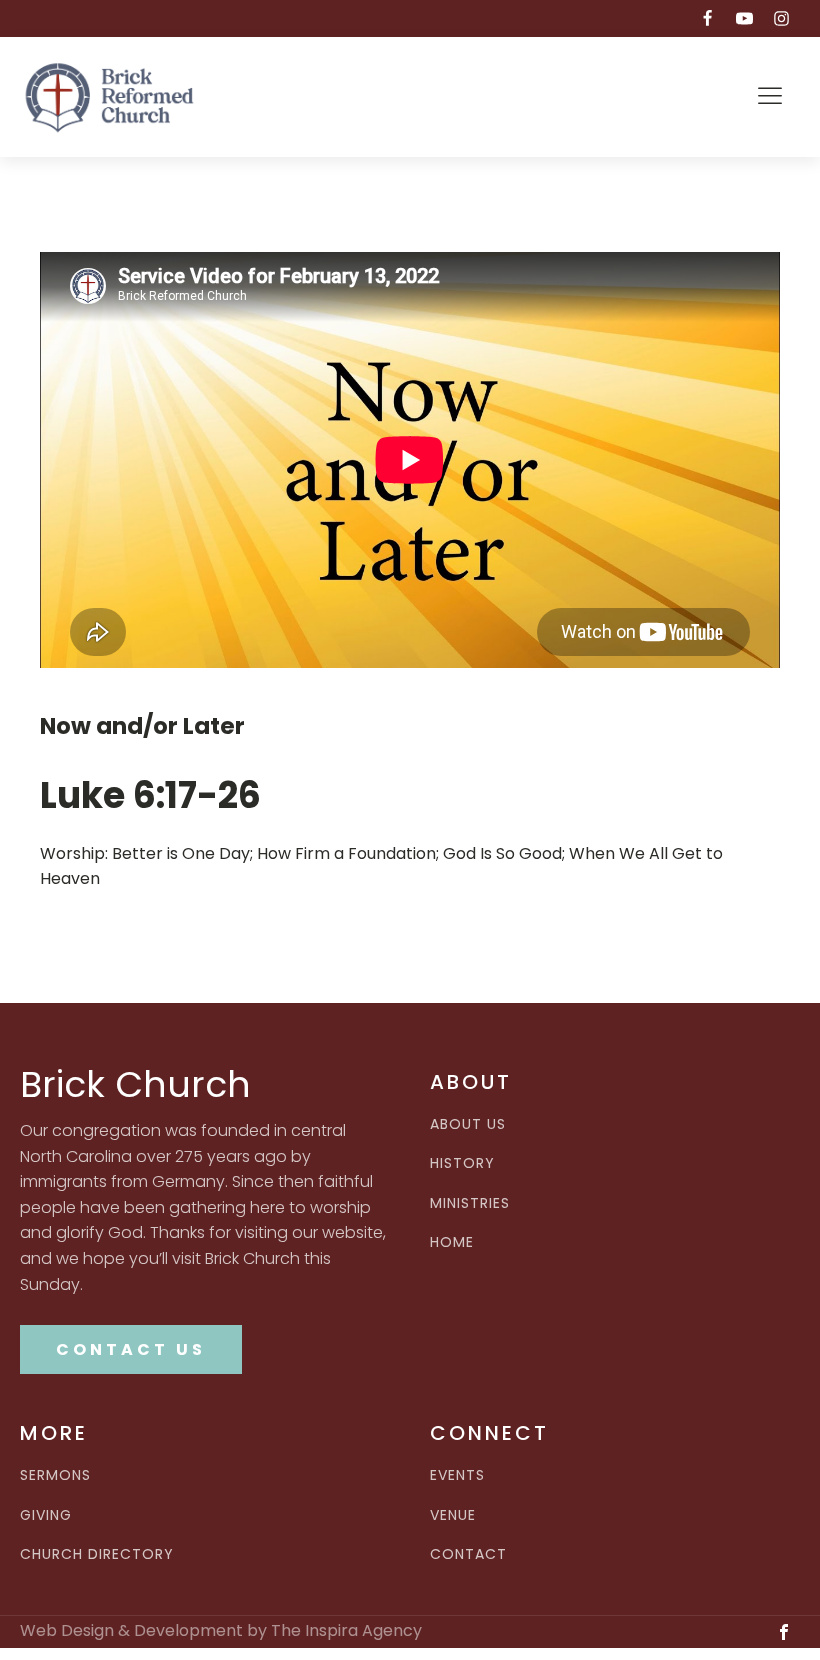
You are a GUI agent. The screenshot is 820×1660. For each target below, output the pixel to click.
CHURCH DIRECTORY (97, 1554)
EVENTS (457, 1475)
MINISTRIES (470, 1203)
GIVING (46, 1515)
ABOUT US (468, 1124)
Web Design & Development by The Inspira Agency (221, 1631)
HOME (452, 1242)
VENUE (453, 1515)
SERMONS (55, 1475)
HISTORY (462, 1163)
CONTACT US (131, 1349)
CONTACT (468, 1554)
